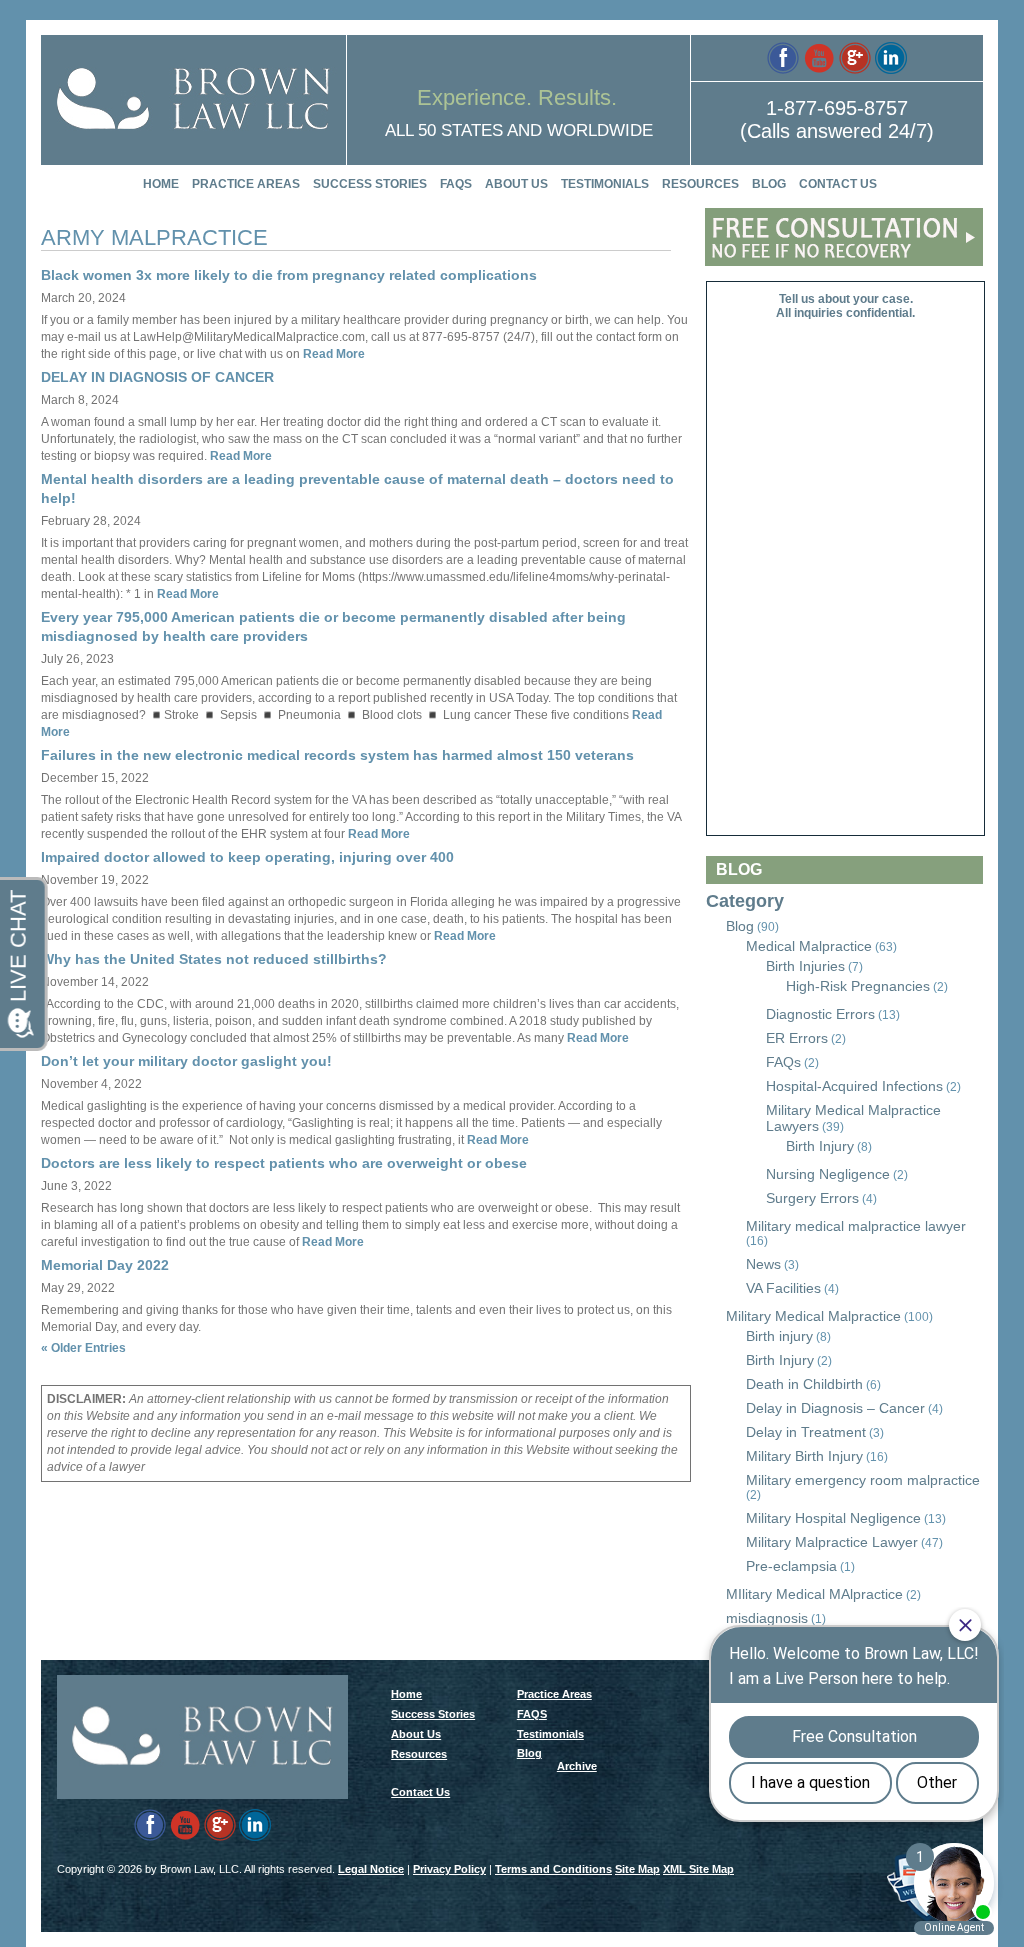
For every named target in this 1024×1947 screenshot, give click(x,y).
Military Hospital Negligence (833, 1518)
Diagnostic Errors (820, 1014)
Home (161, 184)
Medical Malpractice (809, 946)
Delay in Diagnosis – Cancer (835, 1408)
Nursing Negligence (828, 1174)
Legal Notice (371, 1869)
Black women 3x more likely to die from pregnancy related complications (289, 275)
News (763, 1264)
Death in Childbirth (804, 1384)
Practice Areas (246, 184)
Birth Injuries (805, 966)
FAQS (456, 184)
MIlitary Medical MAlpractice (814, 1594)
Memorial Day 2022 (105, 1265)
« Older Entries (83, 1348)
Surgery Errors (812, 1198)
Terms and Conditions (553, 1869)
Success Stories (370, 184)
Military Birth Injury (804, 1456)
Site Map (637, 1869)
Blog (769, 184)
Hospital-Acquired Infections (854, 1086)
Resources (700, 184)
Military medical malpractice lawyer (856, 1226)
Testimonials (605, 184)
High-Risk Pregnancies (858, 986)
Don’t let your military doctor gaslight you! (186, 1061)
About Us (516, 184)
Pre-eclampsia (791, 1566)
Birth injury (779, 1336)
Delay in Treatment (806, 1432)
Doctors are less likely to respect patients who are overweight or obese (284, 1163)
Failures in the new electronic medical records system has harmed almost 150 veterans (337, 755)
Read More (332, 354)
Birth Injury (820, 1146)
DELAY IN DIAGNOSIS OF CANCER (157, 377)
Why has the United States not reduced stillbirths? (214, 959)
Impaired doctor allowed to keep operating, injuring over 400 (247, 857)
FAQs (783, 1062)
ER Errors (797, 1038)
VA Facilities (783, 1288)
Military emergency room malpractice (863, 1480)
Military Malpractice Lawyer (832, 1542)
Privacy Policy (449, 1869)
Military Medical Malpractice (813, 1316)
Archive (577, 1766)
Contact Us (838, 184)
